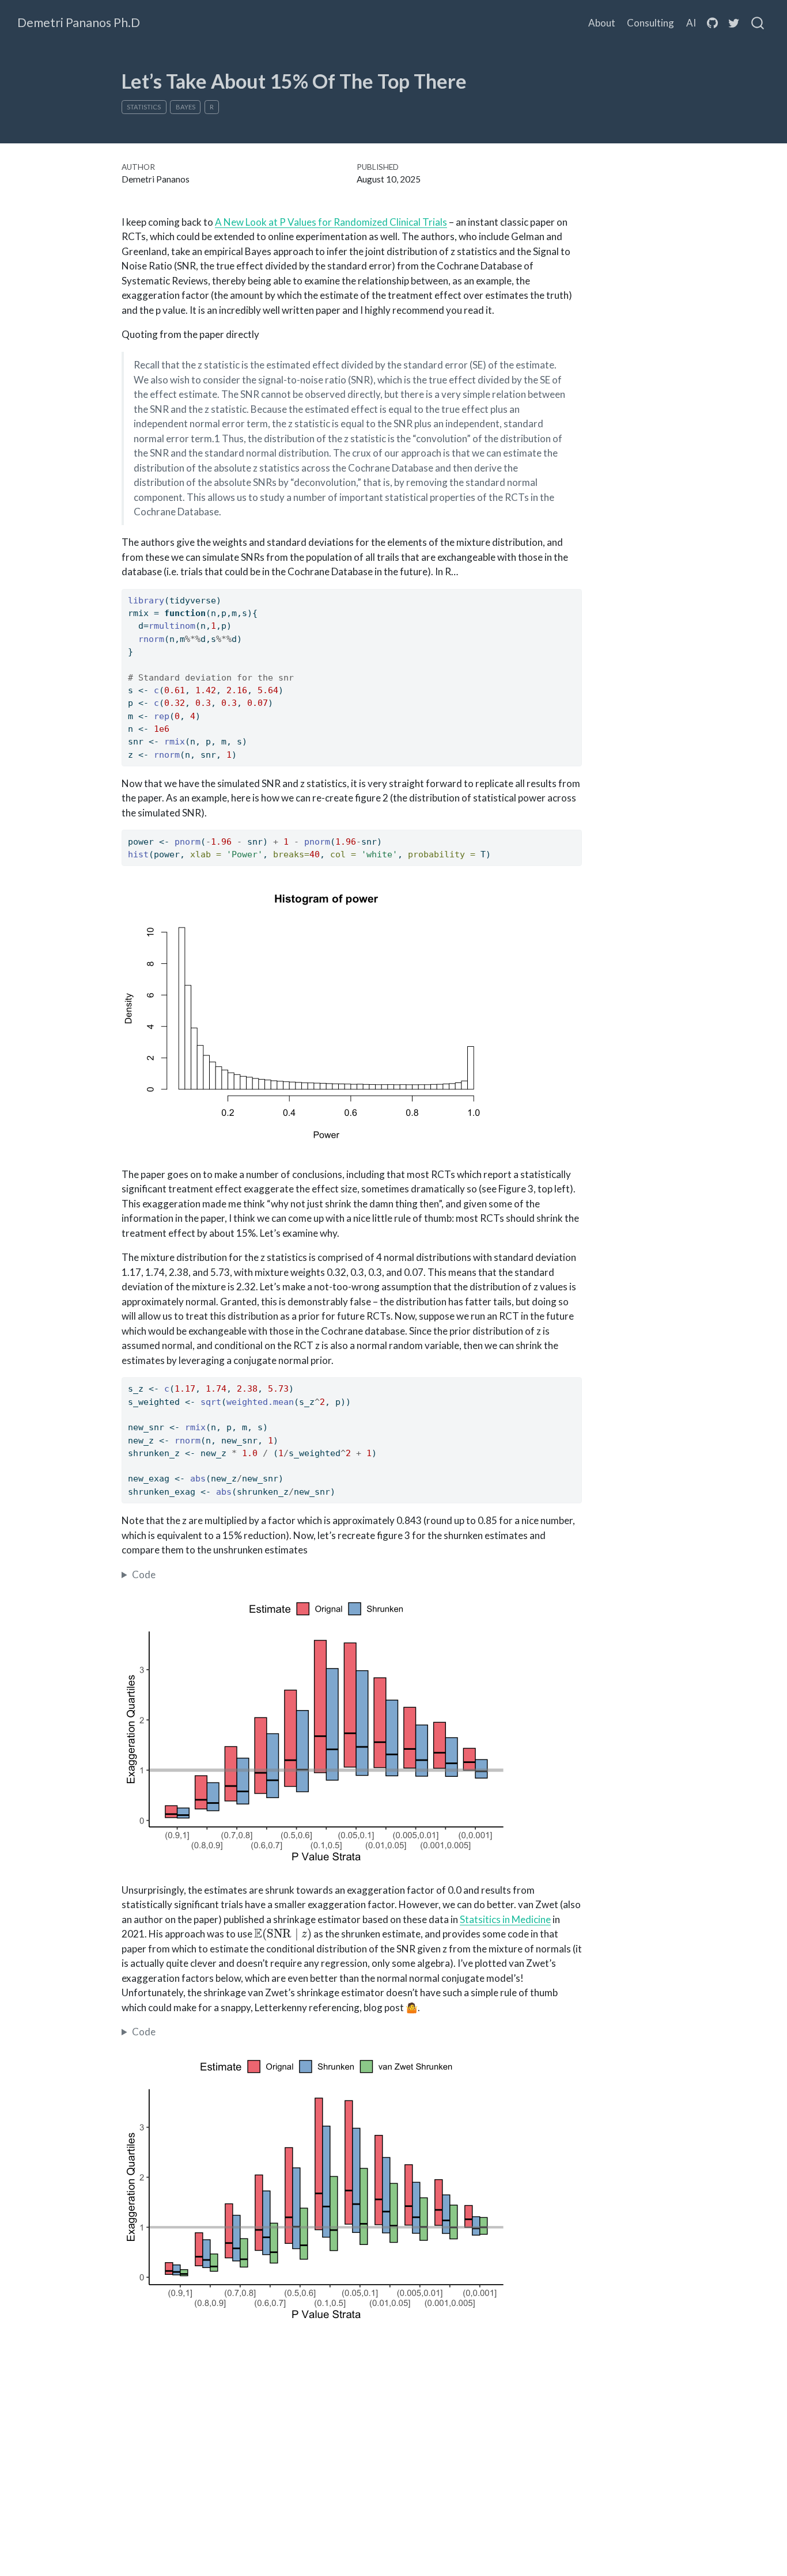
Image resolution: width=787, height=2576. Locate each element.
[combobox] (758, 23)
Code (144, 1574)
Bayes (186, 107)
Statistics (144, 107)
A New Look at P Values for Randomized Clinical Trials (331, 222)
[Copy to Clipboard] (576, 592)
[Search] (758, 23)
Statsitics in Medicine (505, 1919)
